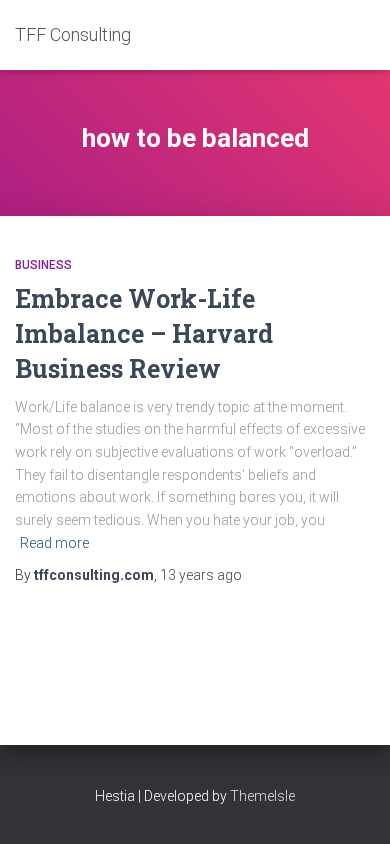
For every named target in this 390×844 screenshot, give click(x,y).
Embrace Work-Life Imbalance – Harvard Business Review (144, 333)
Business (43, 265)
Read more (54, 543)
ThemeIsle (262, 796)
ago (201, 575)
